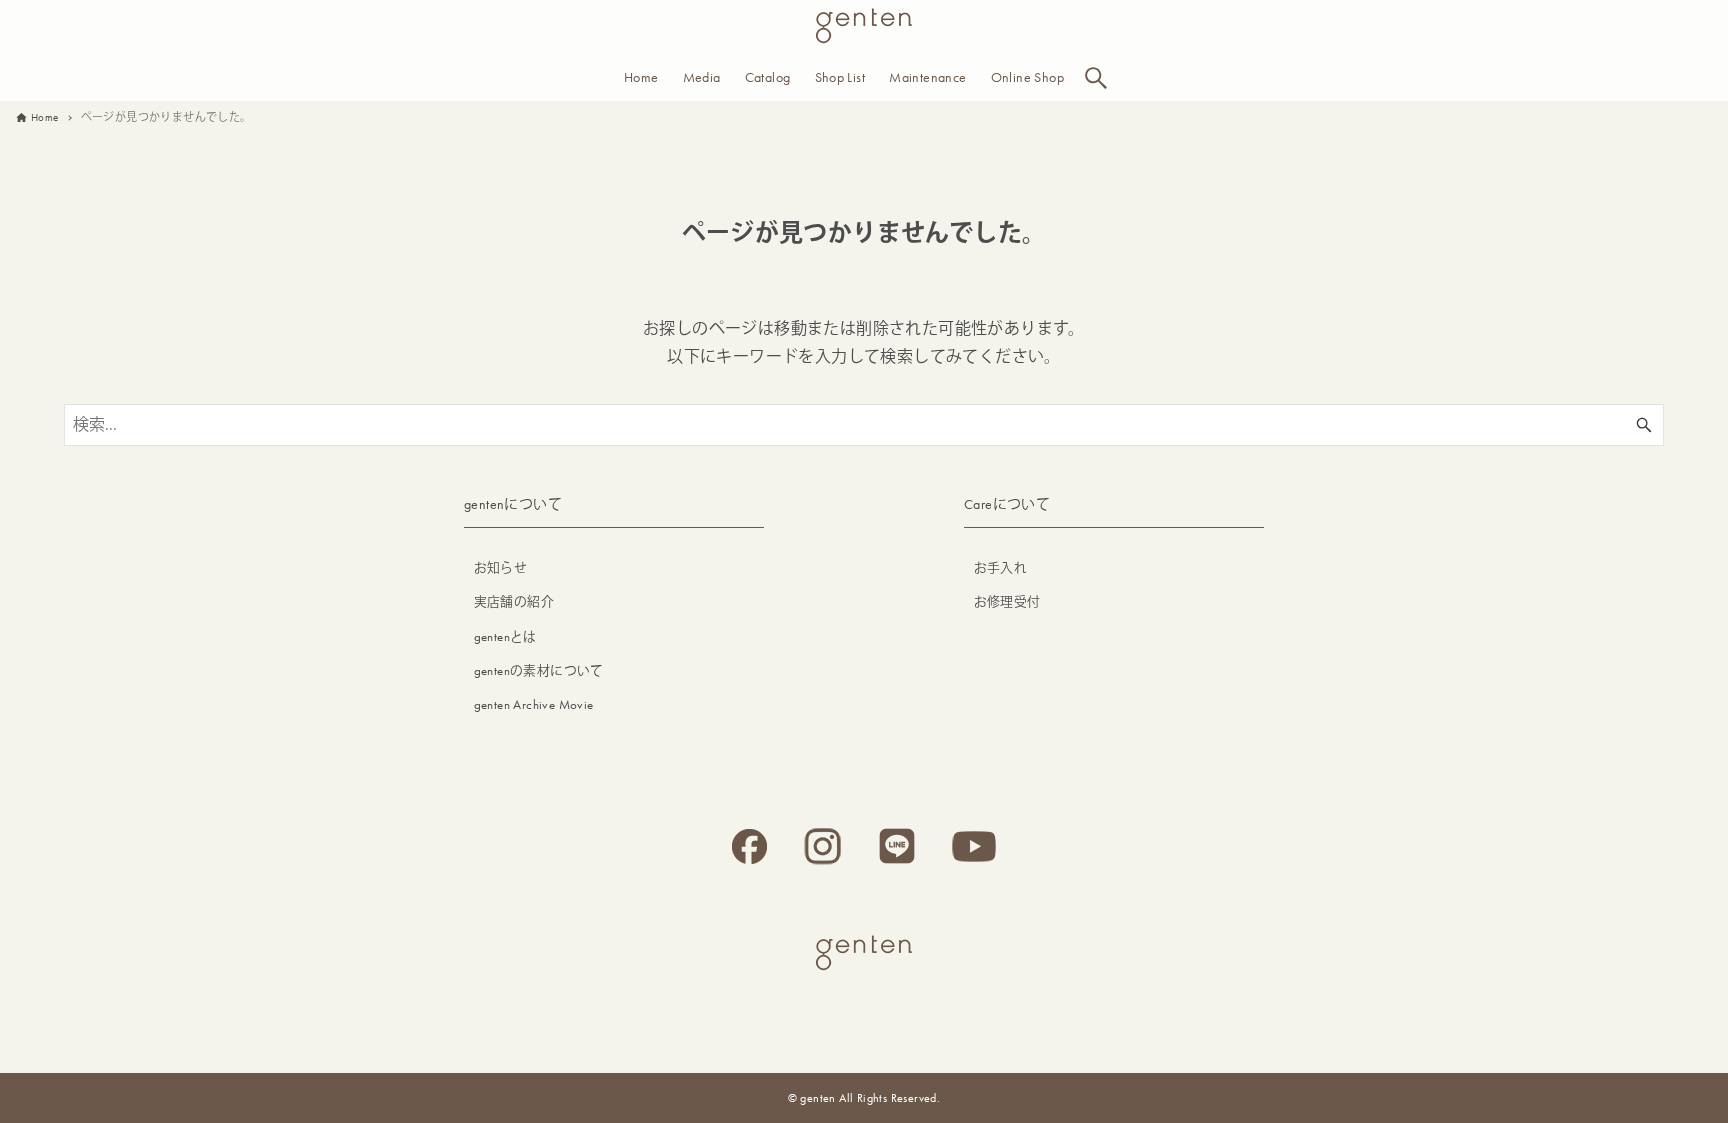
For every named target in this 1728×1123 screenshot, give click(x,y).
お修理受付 (1007, 601)
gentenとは (505, 636)
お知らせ (501, 567)
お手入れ (1001, 567)
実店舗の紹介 (514, 601)
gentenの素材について (539, 670)
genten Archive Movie (534, 704)
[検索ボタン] (1096, 78)
